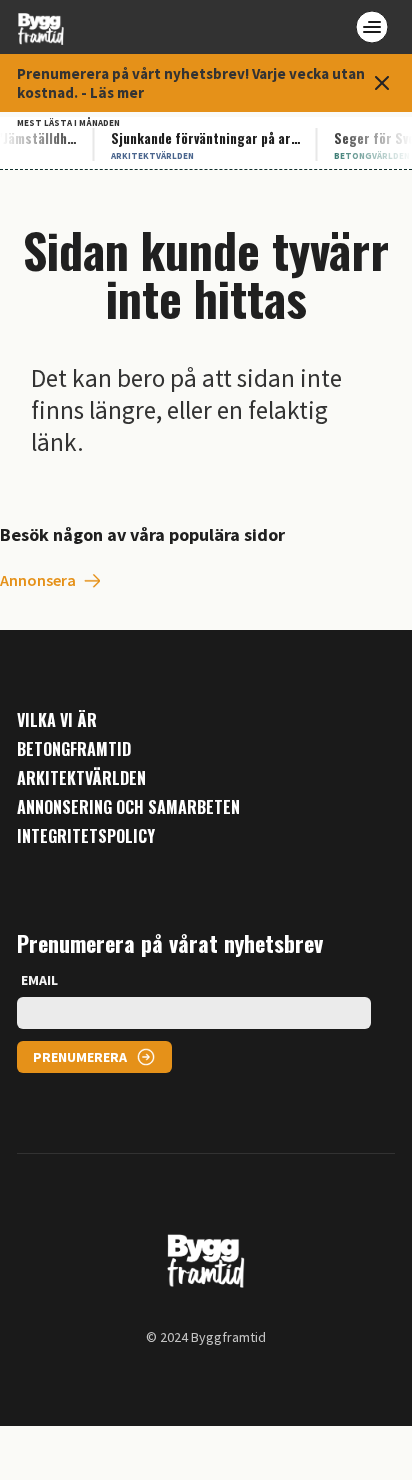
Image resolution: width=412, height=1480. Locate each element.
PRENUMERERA (80, 1057)
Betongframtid (74, 749)
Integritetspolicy (86, 836)
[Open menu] (372, 27)
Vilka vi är (57, 720)
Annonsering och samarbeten (128, 807)
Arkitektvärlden (81, 778)
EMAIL (39, 980)
